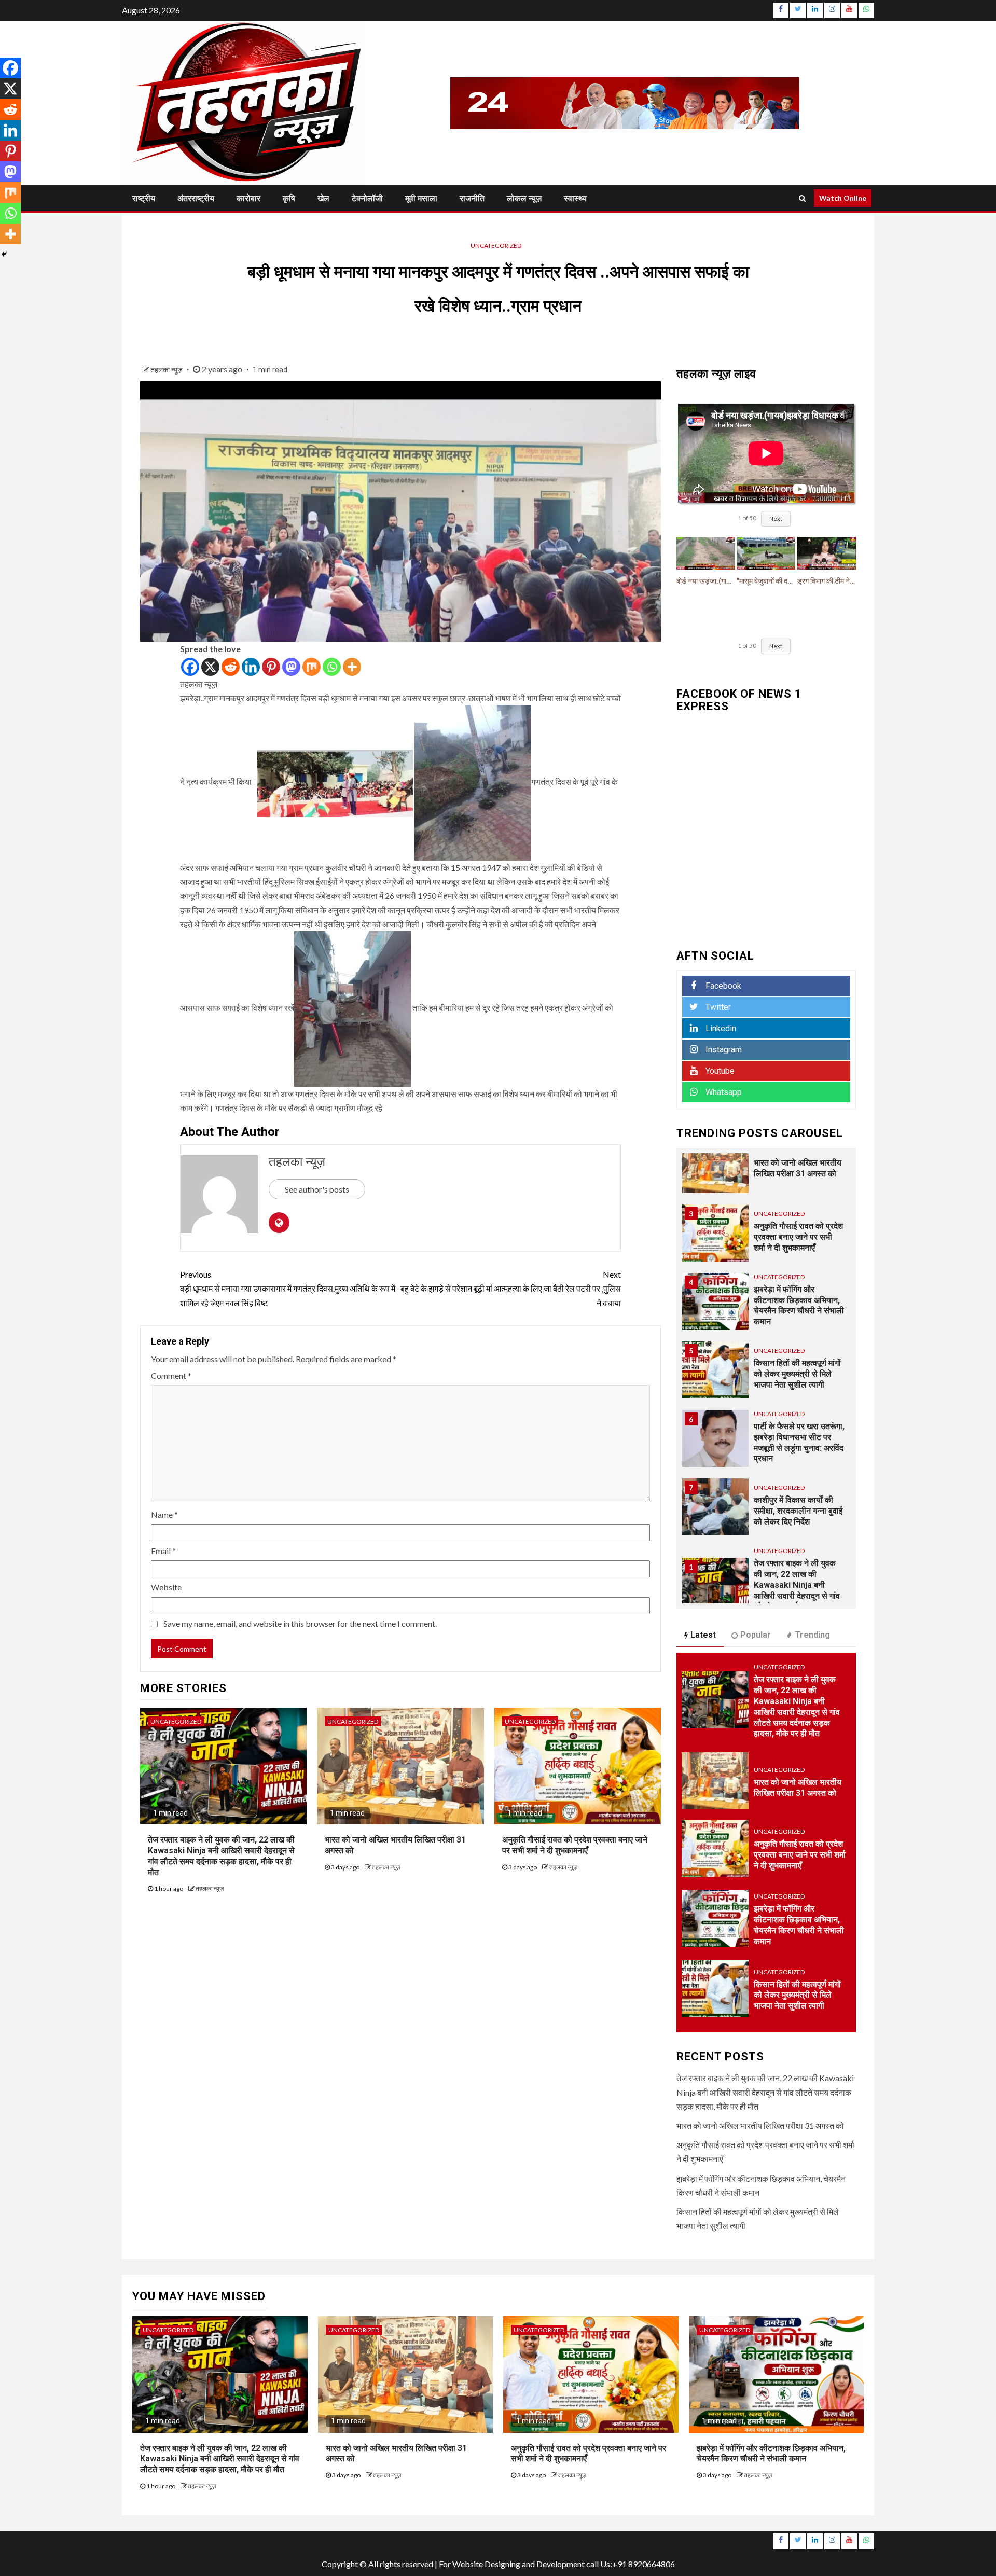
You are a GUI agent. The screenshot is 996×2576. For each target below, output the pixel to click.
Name (164, 1514)
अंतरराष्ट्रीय (196, 198)
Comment (171, 1375)
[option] (766, 1170)
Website (166, 1587)
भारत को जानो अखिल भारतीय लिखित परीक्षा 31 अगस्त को (760, 2125)
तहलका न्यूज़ (167, 370)
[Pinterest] (271, 667)
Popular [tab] (756, 1635)
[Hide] (4, 254)
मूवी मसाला (421, 198)
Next (776, 518)
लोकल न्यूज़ (524, 198)
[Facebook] (190, 667)
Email (163, 1551)
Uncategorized (496, 246)
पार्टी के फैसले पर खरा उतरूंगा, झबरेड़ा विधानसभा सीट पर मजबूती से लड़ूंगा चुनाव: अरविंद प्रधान (799, 1442)
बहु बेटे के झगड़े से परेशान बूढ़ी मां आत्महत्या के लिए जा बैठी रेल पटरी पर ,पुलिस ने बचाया (511, 1288)
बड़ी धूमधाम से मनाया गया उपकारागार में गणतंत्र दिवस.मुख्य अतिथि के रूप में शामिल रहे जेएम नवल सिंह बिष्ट (288, 1288)
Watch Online (843, 198)
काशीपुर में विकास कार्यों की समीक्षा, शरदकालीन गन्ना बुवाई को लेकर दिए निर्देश (798, 1511)
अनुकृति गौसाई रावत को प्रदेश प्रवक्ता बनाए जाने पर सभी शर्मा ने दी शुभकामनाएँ (575, 1845)
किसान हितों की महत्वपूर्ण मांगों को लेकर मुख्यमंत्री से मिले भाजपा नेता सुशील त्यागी (797, 1374)
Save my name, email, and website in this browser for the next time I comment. (300, 1623)
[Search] (802, 198)
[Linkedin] (251, 667)
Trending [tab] (812, 1635)
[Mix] (312, 667)
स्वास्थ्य (575, 198)
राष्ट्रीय (144, 198)
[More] (352, 667)
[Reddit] (231, 667)
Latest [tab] (703, 1635)
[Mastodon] (291, 667)
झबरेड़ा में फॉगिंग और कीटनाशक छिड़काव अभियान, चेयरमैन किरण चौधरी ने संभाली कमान (771, 2454)
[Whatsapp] (332, 667)
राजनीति (472, 198)
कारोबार (248, 198)
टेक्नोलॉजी (367, 198)
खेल (323, 198)
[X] (210, 667)
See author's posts (317, 1189)
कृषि (289, 198)
